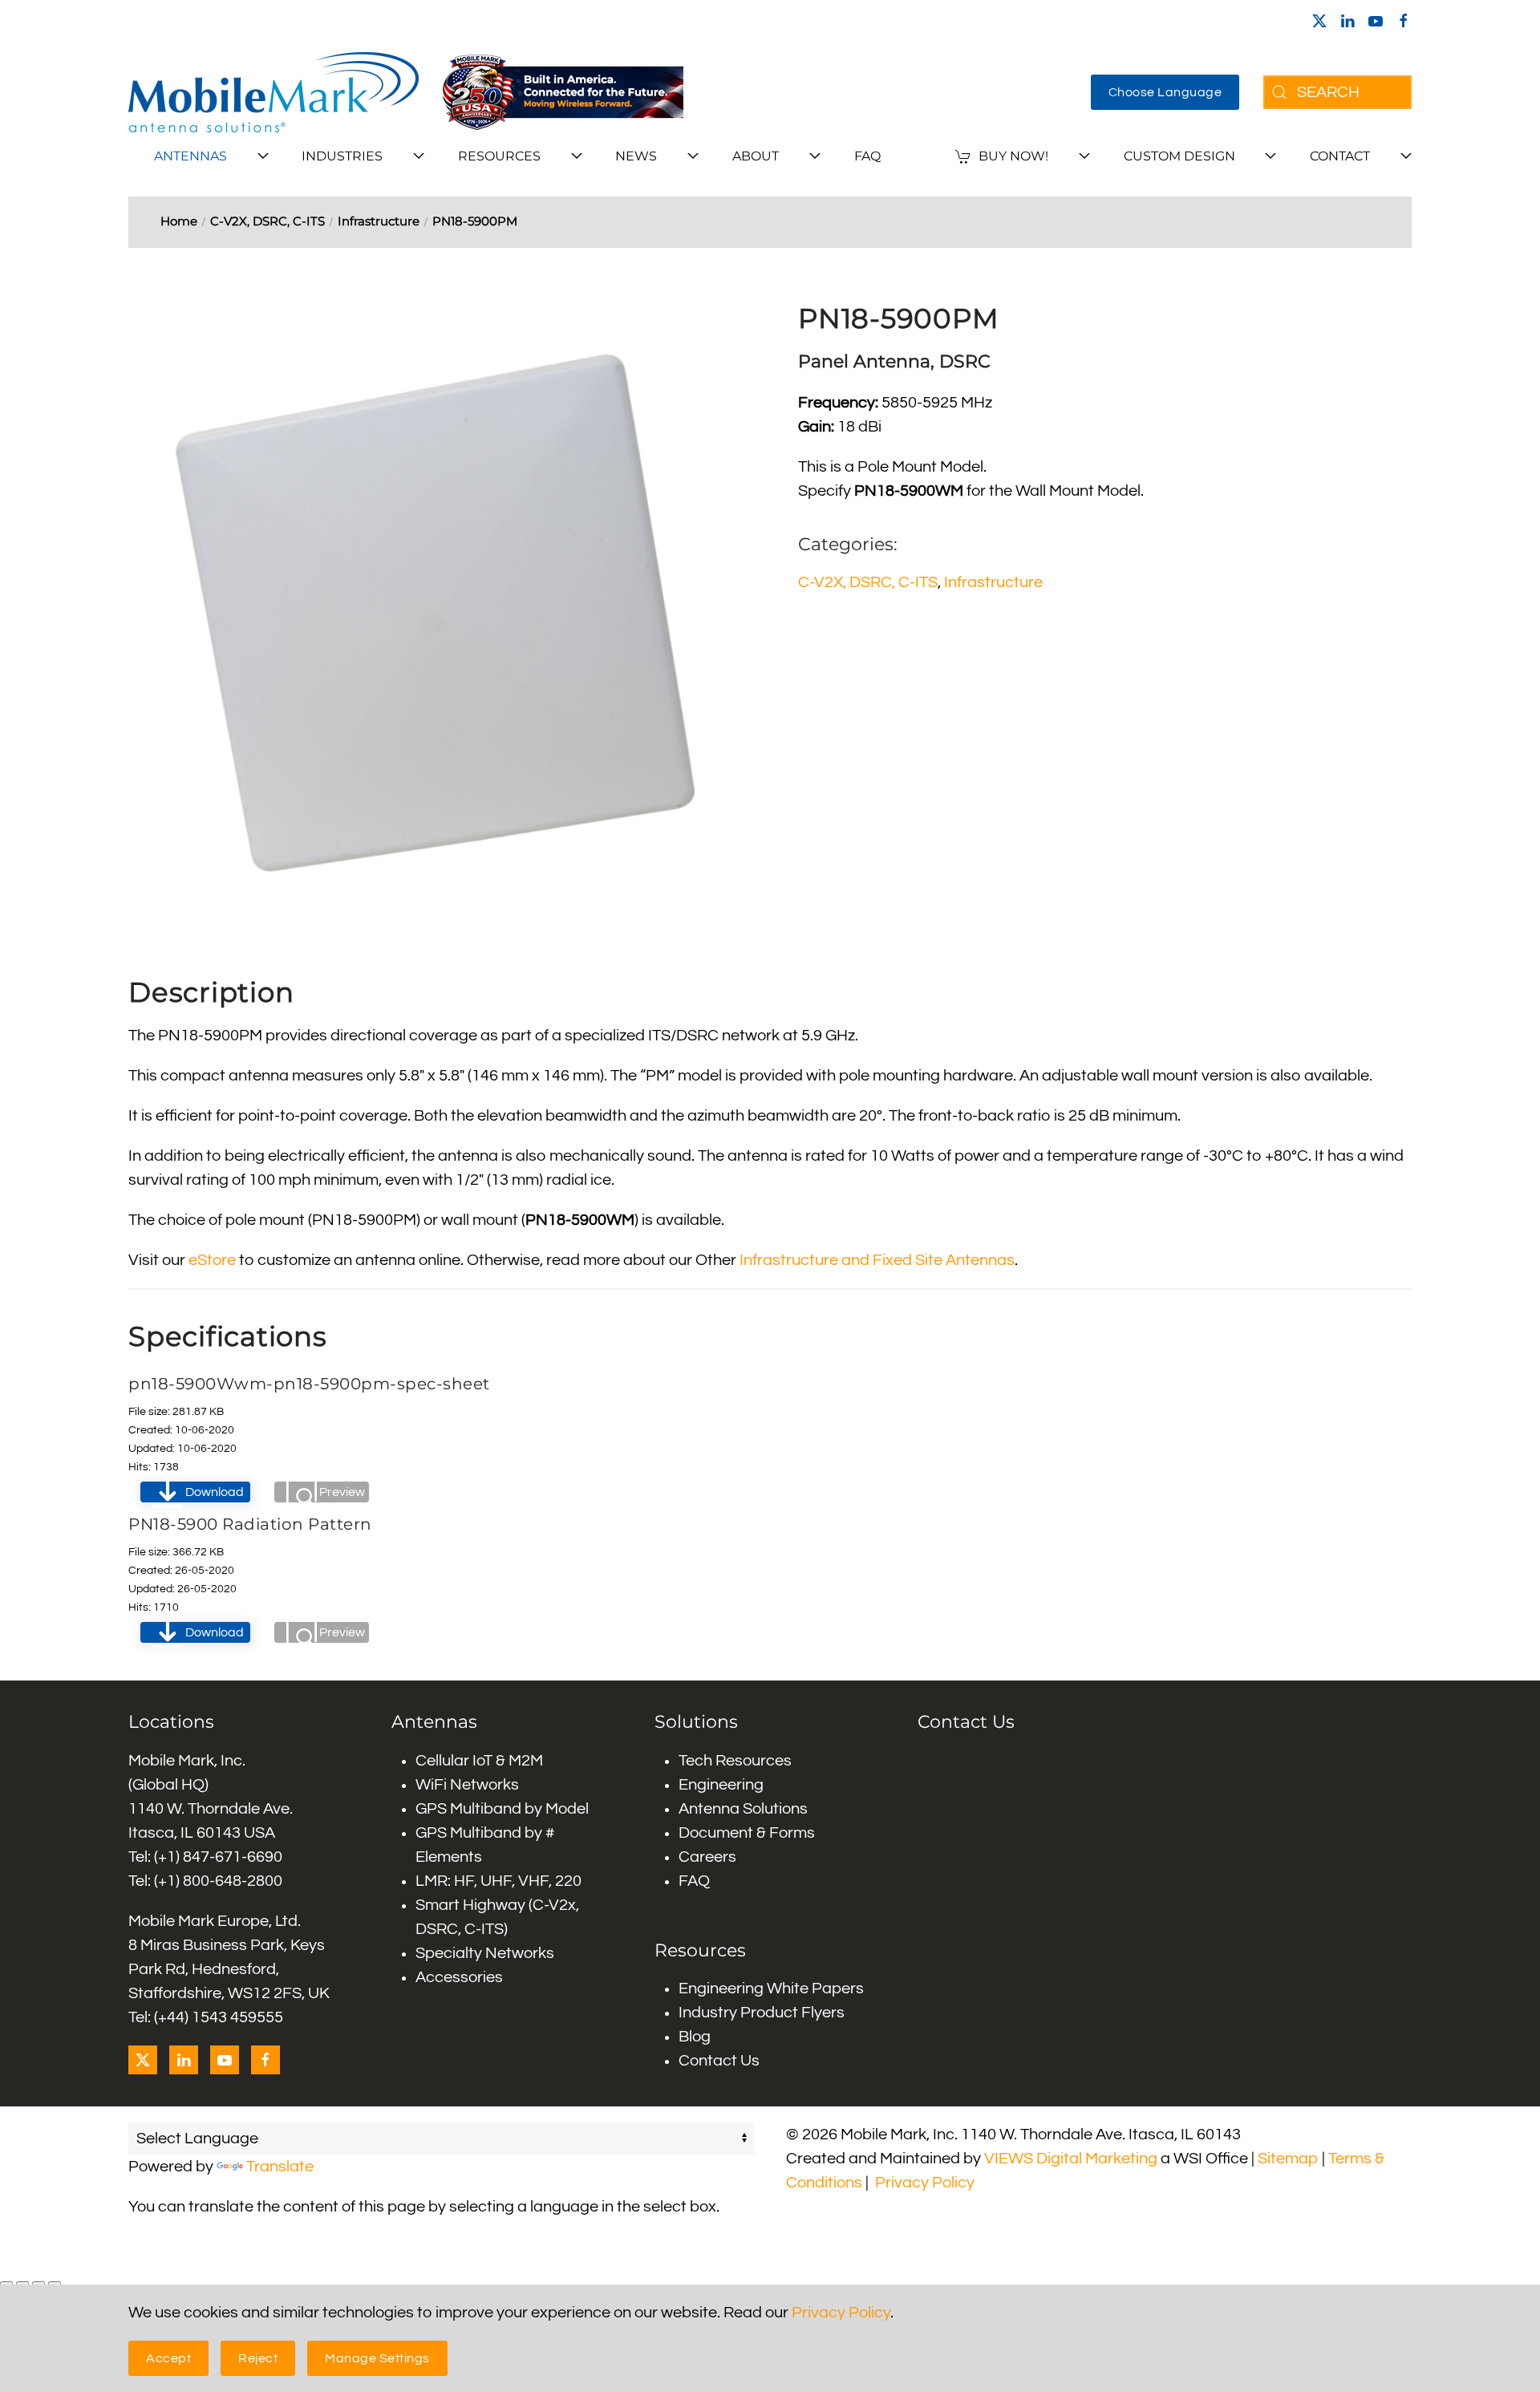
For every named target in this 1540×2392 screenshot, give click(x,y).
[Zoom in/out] (6, 2284)
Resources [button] (499, 156)
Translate (280, 2167)
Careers (707, 1857)
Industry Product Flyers (762, 2013)
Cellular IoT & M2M (479, 1761)
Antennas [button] (190, 156)
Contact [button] (1340, 156)
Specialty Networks (485, 1953)
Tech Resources (735, 1761)
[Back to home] (274, 92)
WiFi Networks (467, 1785)
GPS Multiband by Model (502, 1809)
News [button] (636, 156)
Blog (695, 2037)
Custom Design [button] (1179, 156)
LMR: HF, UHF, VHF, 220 (498, 1881)
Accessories (459, 1977)
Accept (168, 2358)
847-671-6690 (233, 1857)
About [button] (756, 156)
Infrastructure (993, 582)
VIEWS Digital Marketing (1071, 2159)
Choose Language (1165, 92)
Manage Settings (377, 2358)
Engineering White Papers (771, 1989)
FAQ (867, 156)
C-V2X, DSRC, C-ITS (868, 582)
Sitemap (1288, 2159)
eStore (212, 1260)
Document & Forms (747, 1833)
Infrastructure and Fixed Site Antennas (877, 1260)
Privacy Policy (925, 2183)
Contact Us (719, 2061)
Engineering (721, 1785)
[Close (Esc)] (55, 2284)
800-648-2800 (233, 1881)
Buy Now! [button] (1013, 156)
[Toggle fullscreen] (22, 2284)
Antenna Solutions (743, 1809)
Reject (258, 2358)
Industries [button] (342, 156)
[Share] (38, 2284)
